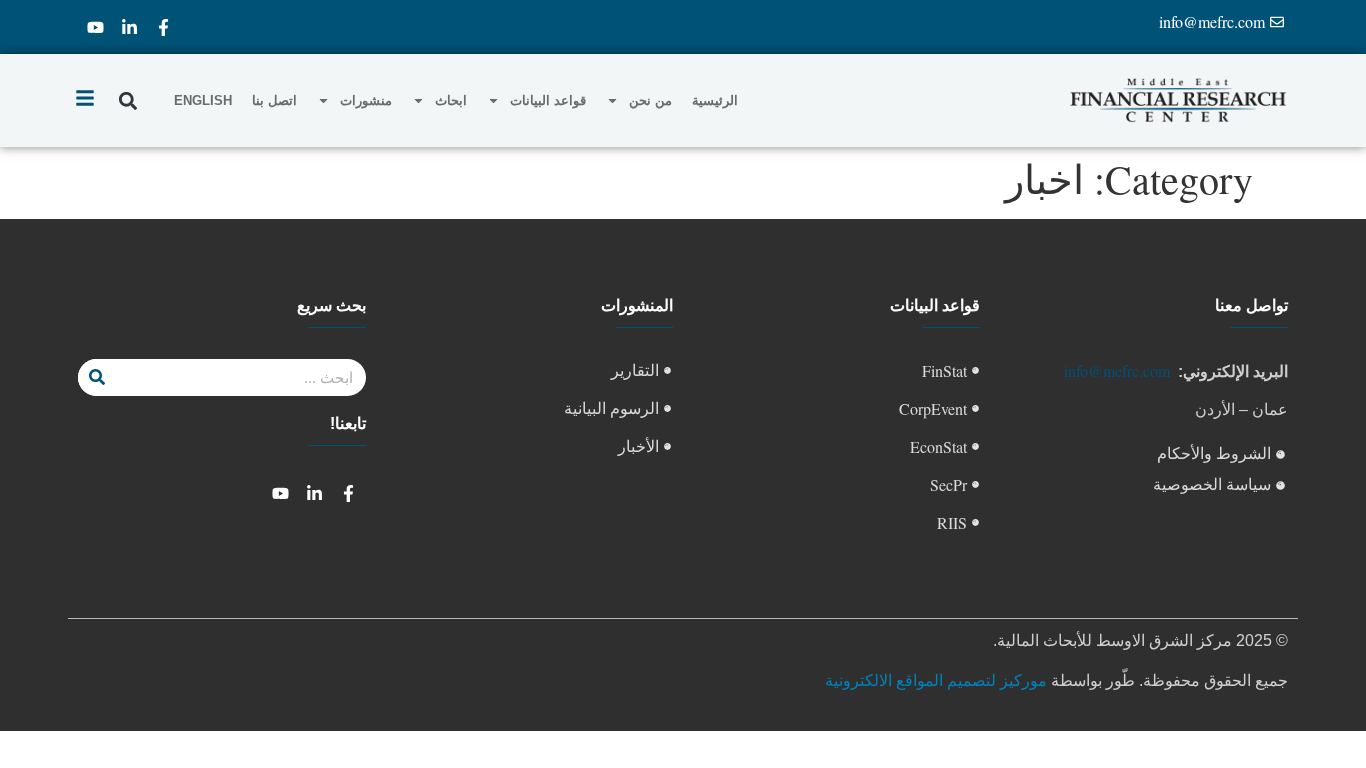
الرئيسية (715, 100)
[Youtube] (95, 27)
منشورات (366, 100)
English (203, 100)
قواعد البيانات (548, 100)
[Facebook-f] (163, 27)
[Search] (96, 377)
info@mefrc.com (1117, 370)
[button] (127, 100)
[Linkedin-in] (129, 27)
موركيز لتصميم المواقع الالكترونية (936, 679)
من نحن (650, 100)
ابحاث (451, 100)
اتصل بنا (274, 100)
